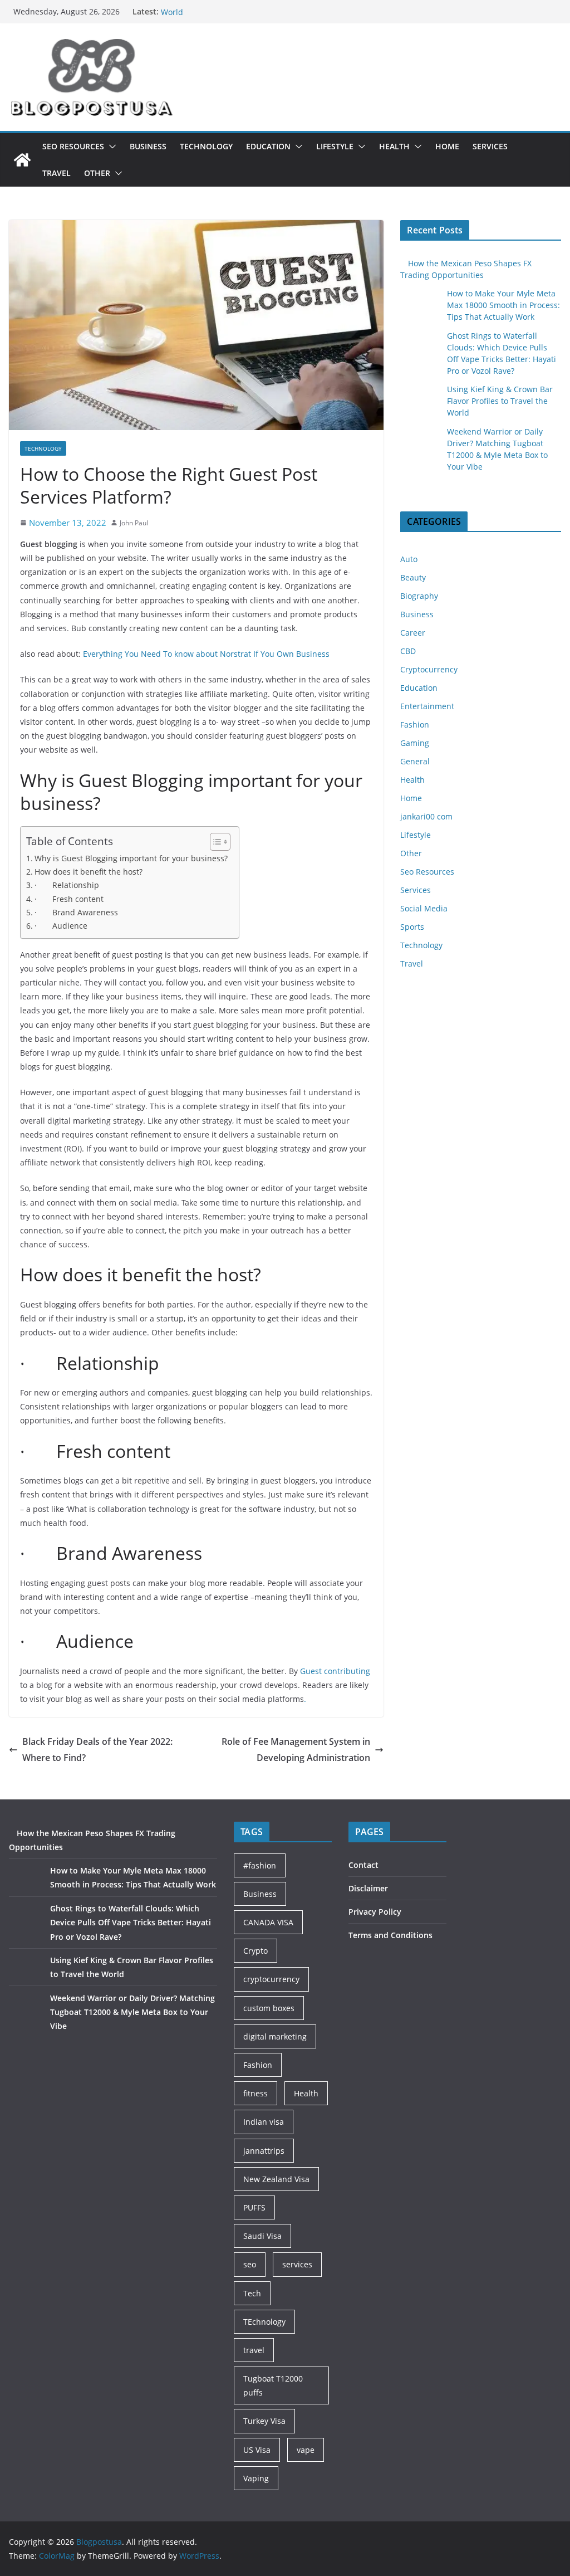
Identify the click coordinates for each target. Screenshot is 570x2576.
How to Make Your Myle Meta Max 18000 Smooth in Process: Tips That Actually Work (503, 305)
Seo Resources (73, 146)
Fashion (415, 724)
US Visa (257, 2450)
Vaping (256, 2478)
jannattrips (264, 2151)
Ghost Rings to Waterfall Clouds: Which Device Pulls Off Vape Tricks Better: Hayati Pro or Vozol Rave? (131, 1922)
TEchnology (264, 2322)
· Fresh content (69, 899)
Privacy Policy (375, 1912)
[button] (110, 147)
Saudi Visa (262, 2236)
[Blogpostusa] (22, 160)
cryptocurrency (271, 1979)
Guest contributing (335, 1671)
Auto (409, 559)
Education (268, 146)
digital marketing (275, 2036)
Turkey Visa (264, 2421)
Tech (252, 2293)
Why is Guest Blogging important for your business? (131, 858)
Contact (363, 1865)
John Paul (134, 523)
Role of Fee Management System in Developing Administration (296, 1750)
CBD (408, 651)
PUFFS (254, 2207)
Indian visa (264, 2122)
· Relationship (67, 885)
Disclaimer (368, 1888)
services (297, 2264)
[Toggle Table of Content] (215, 842)
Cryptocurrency (429, 669)
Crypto (255, 1951)
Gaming (415, 743)
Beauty (413, 577)
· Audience (61, 926)
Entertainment (427, 706)
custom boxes (269, 2008)
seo (250, 2264)
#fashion (260, 1865)
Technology (206, 146)
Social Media (424, 908)
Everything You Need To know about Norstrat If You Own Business (206, 654)
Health (394, 146)
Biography (419, 596)
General (415, 761)
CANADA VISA (268, 1922)
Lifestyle (335, 146)
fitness (255, 2093)
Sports (412, 927)
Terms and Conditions (390, 1935)
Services (490, 146)
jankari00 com (426, 816)
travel (254, 2350)
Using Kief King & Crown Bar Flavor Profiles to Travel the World (500, 401)
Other (97, 173)
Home (447, 146)
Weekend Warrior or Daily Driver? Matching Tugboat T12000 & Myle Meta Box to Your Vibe (132, 2012)
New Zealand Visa (276, 2179)
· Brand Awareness (76, 912)
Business (148, 146)
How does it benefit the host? (89, 872)
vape (306, 2450)
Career (413, 633)
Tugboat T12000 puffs (273, 2385)
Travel (56, 173)
